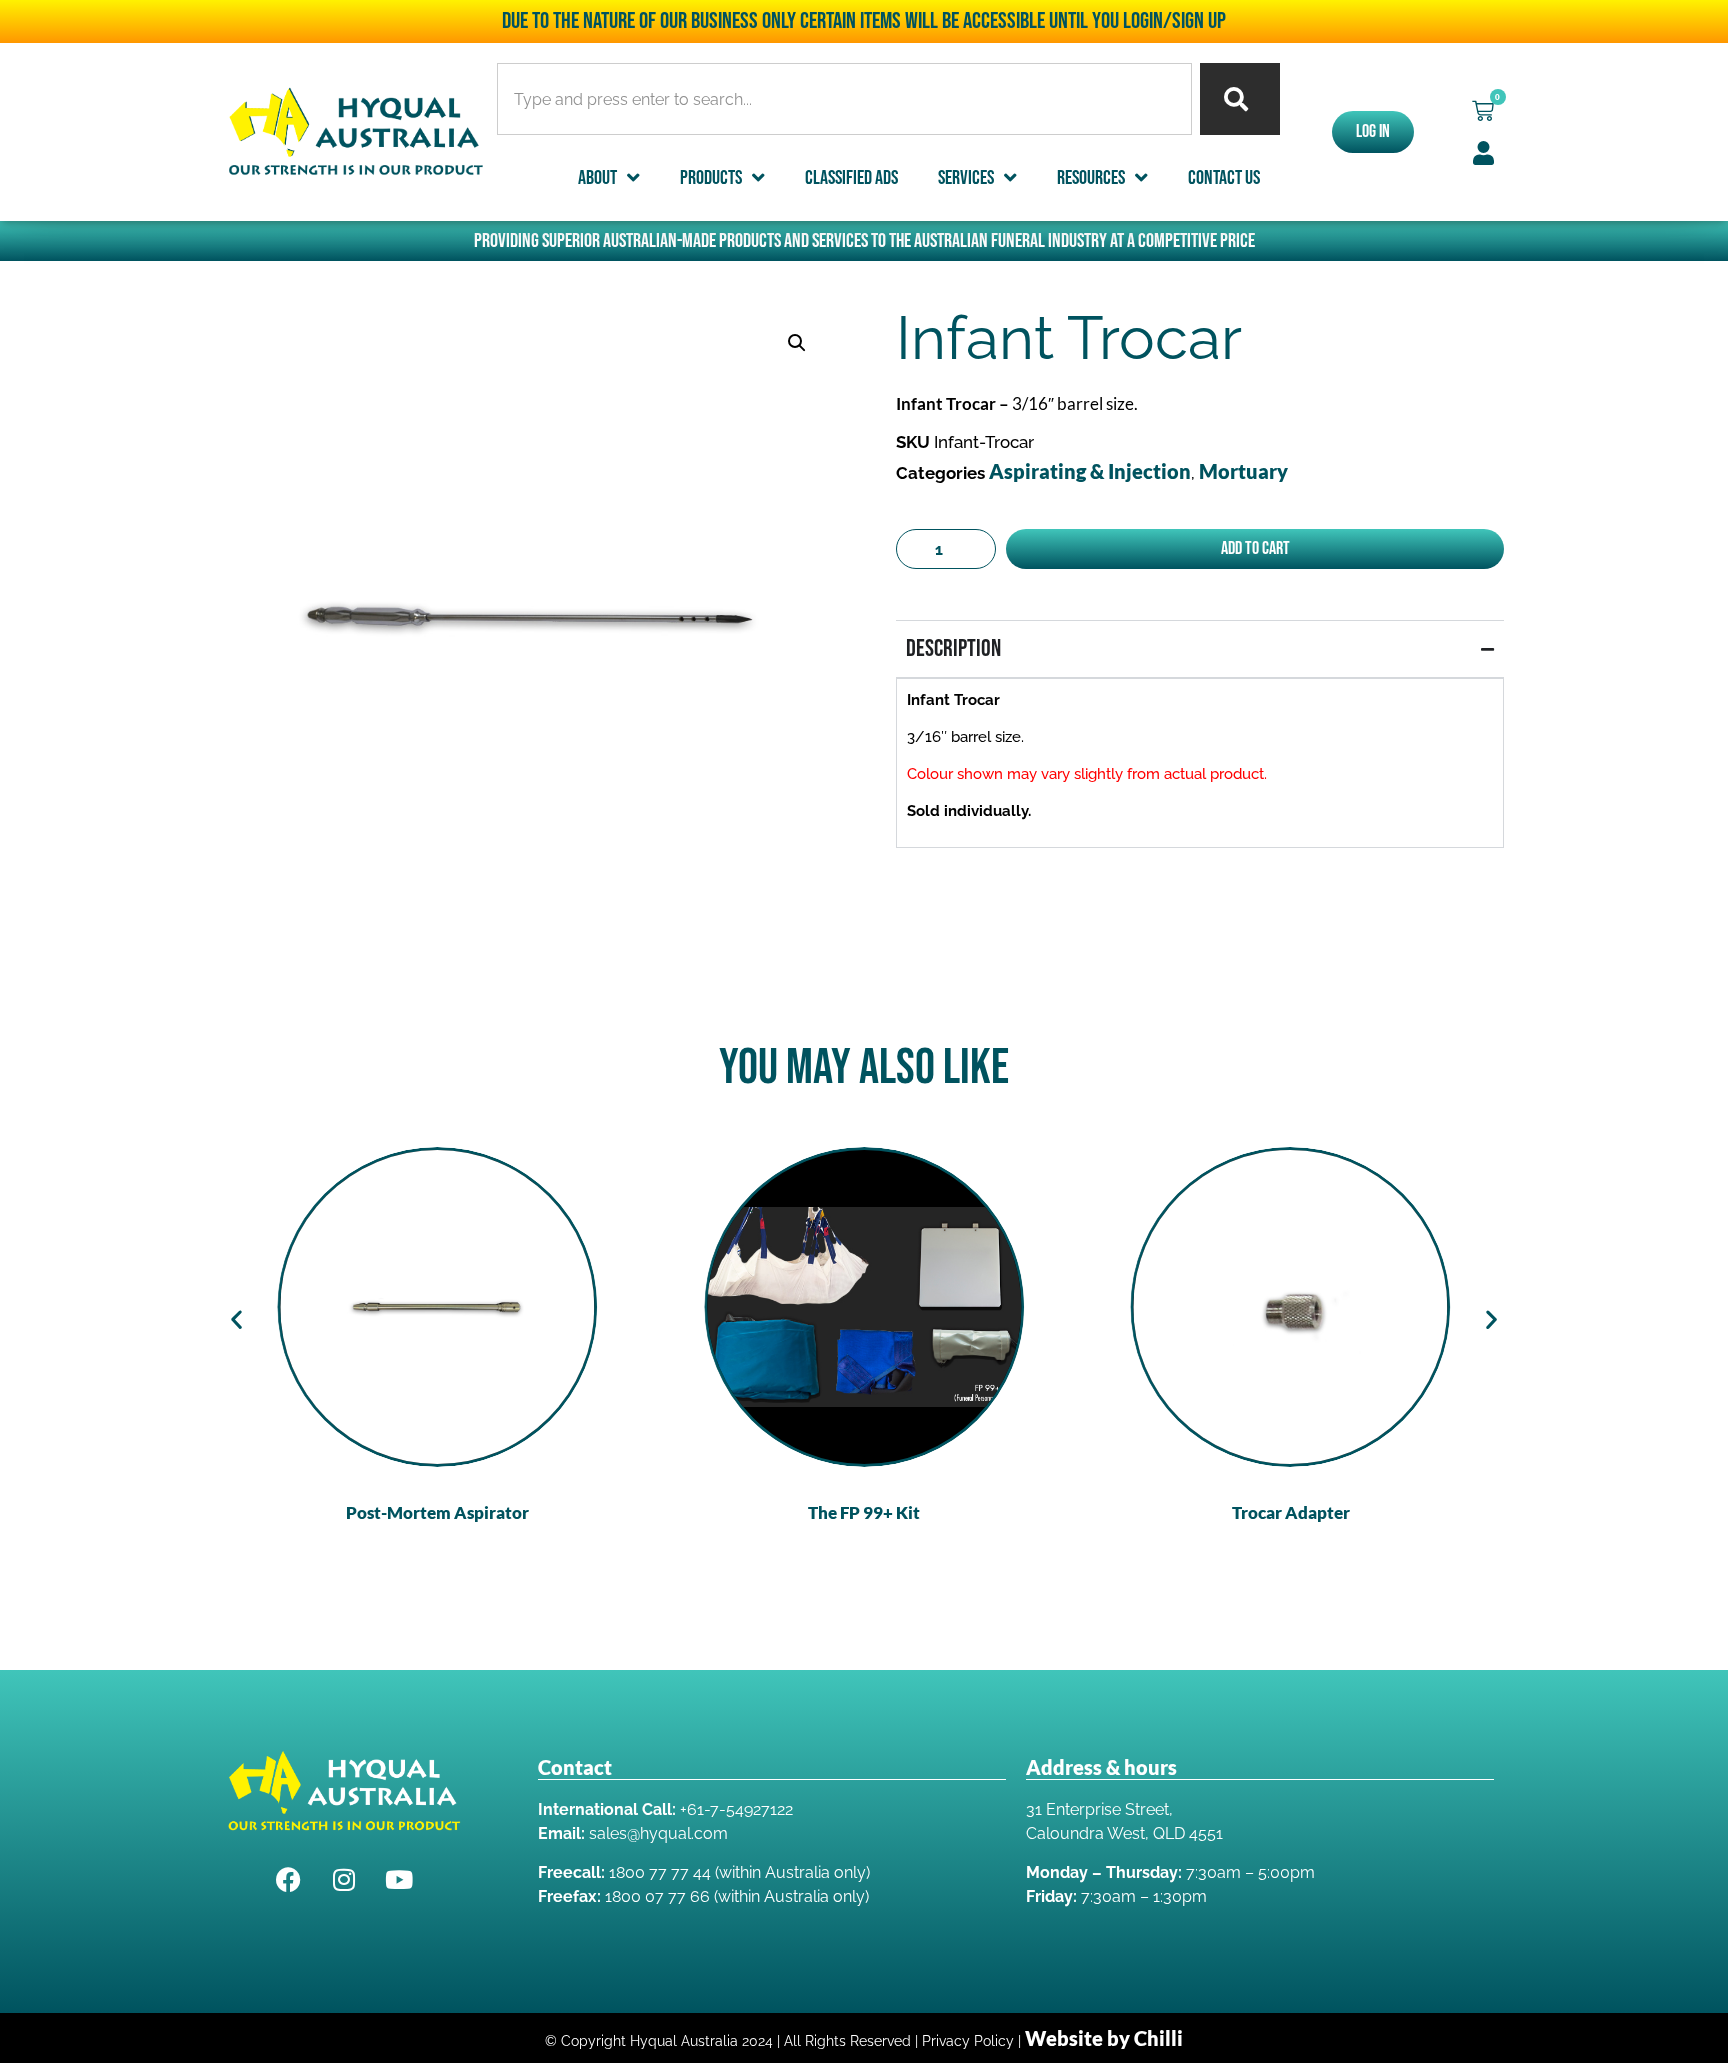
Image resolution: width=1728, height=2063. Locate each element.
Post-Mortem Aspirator (437, 1512)
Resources (1091, 178)
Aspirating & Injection (1090, 471)
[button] (1483, 111)
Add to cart (1255, 548)
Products (711, 178)
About (597, 178)
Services (966, 178)
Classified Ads (851, 178)
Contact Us (1224, 178)
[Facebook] (289, 1880)
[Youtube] (399, 1880)
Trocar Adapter (1291, 1512)
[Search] (1240, 99)
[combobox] (844, 99)
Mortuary (1243, 471)
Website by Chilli (1104, 2038)
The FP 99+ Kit (864, 1512)
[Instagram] (344, 1880)
